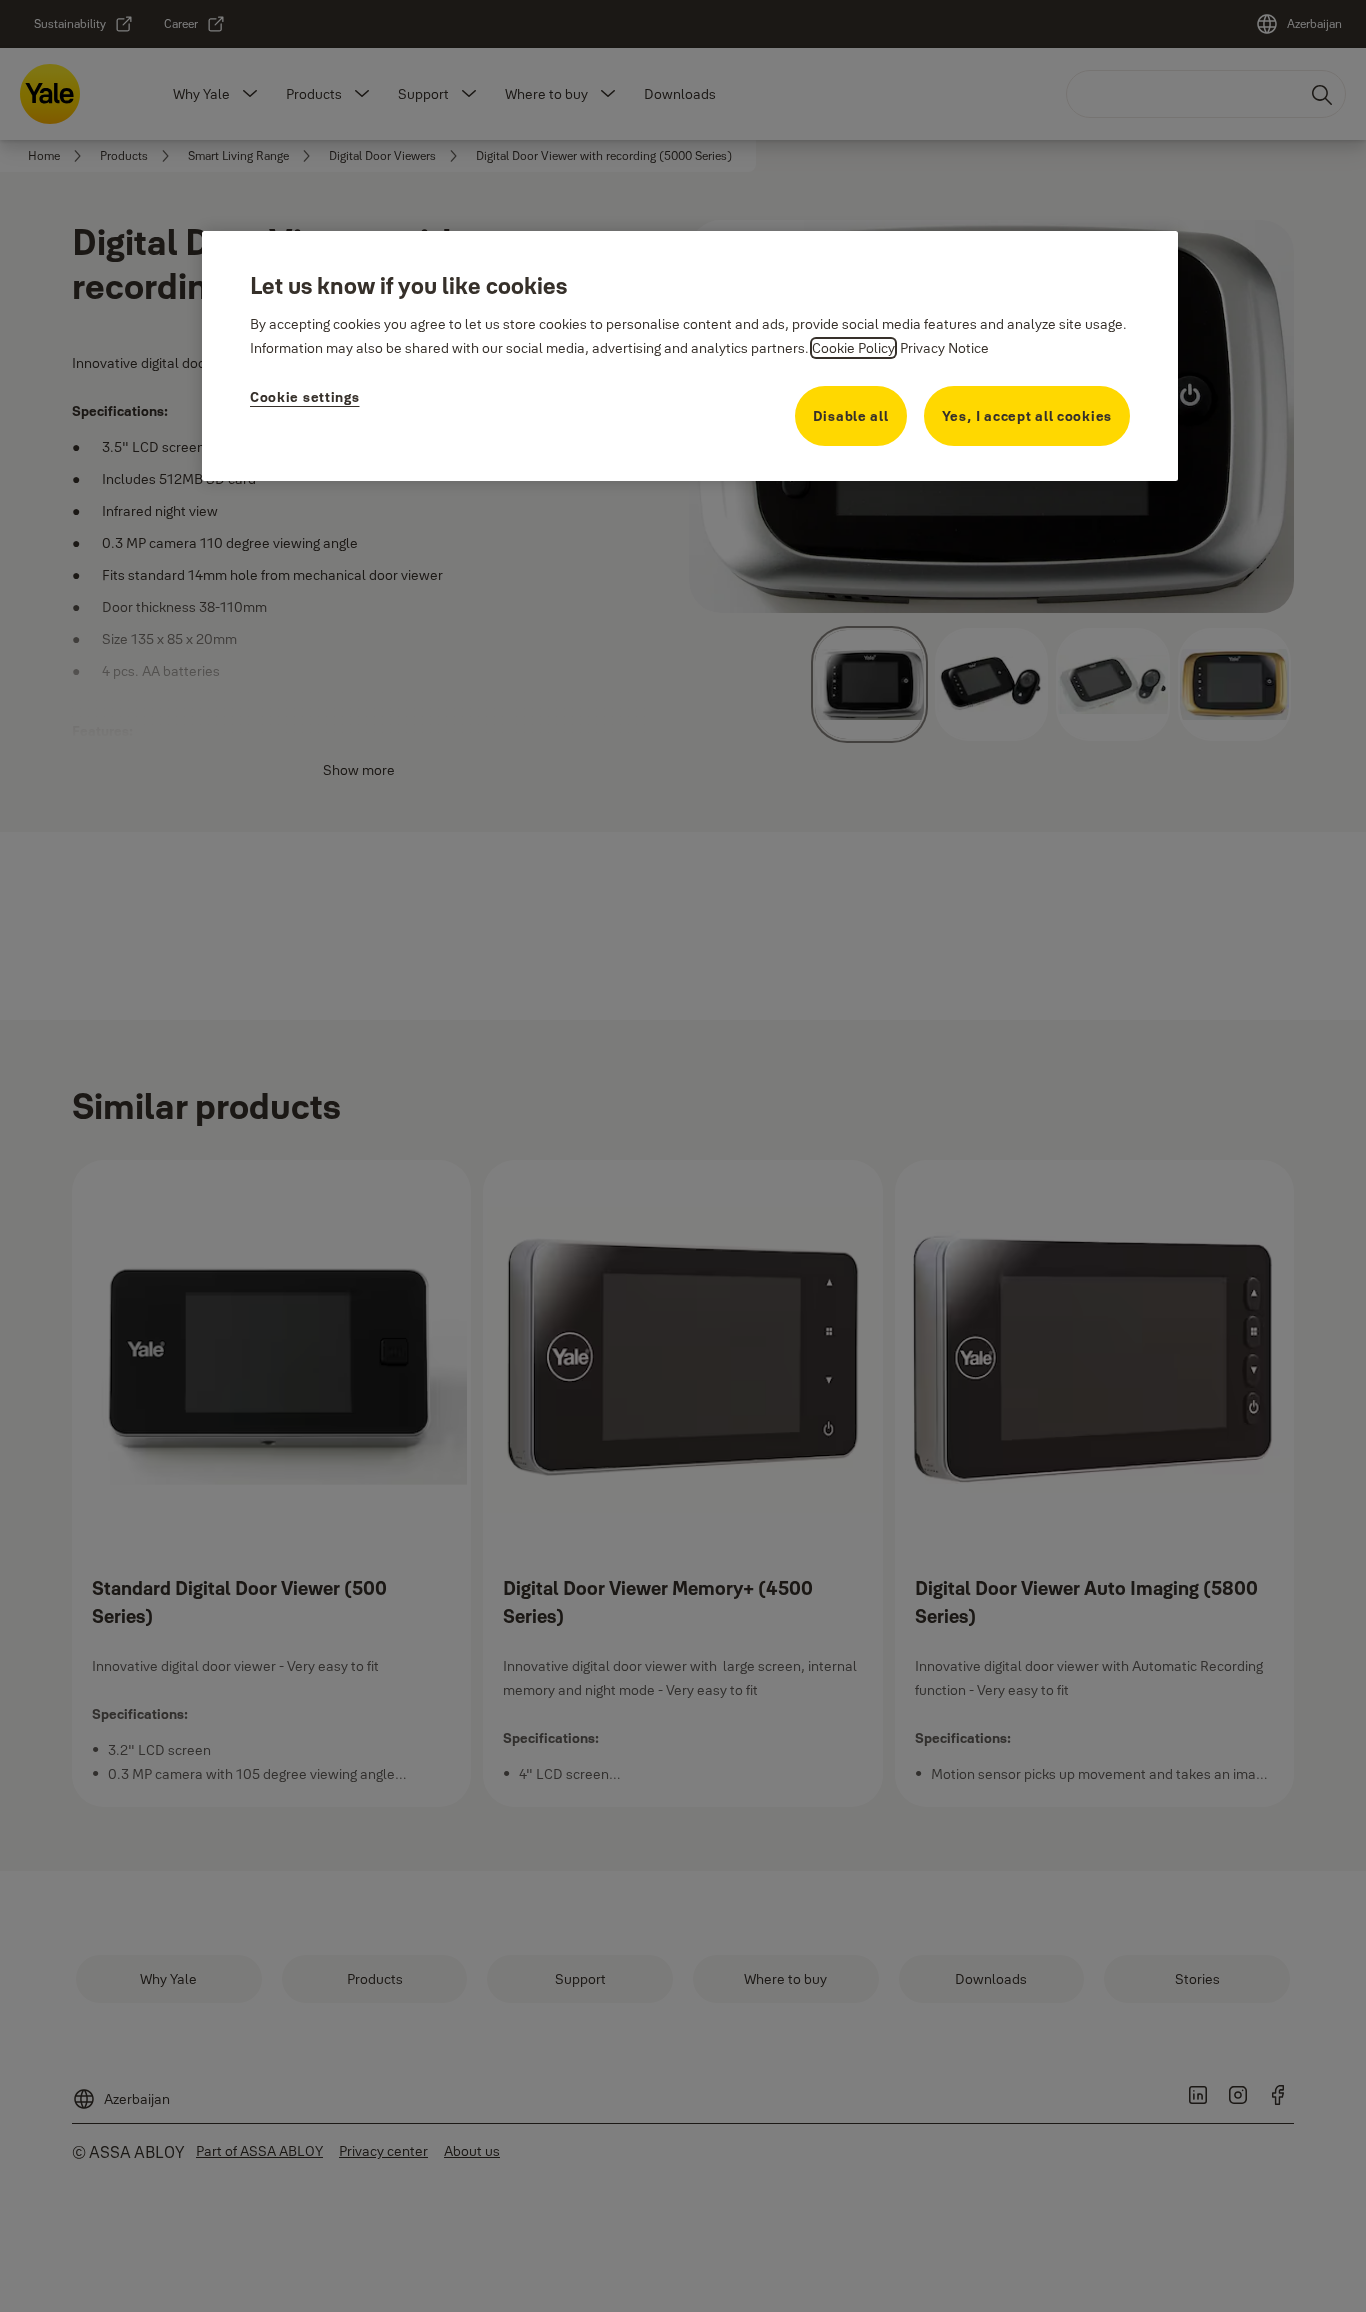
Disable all (851, 416)
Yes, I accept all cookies (1027, 416)
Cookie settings (305, 397)
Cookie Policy (853, 348)
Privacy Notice (944, 348)
